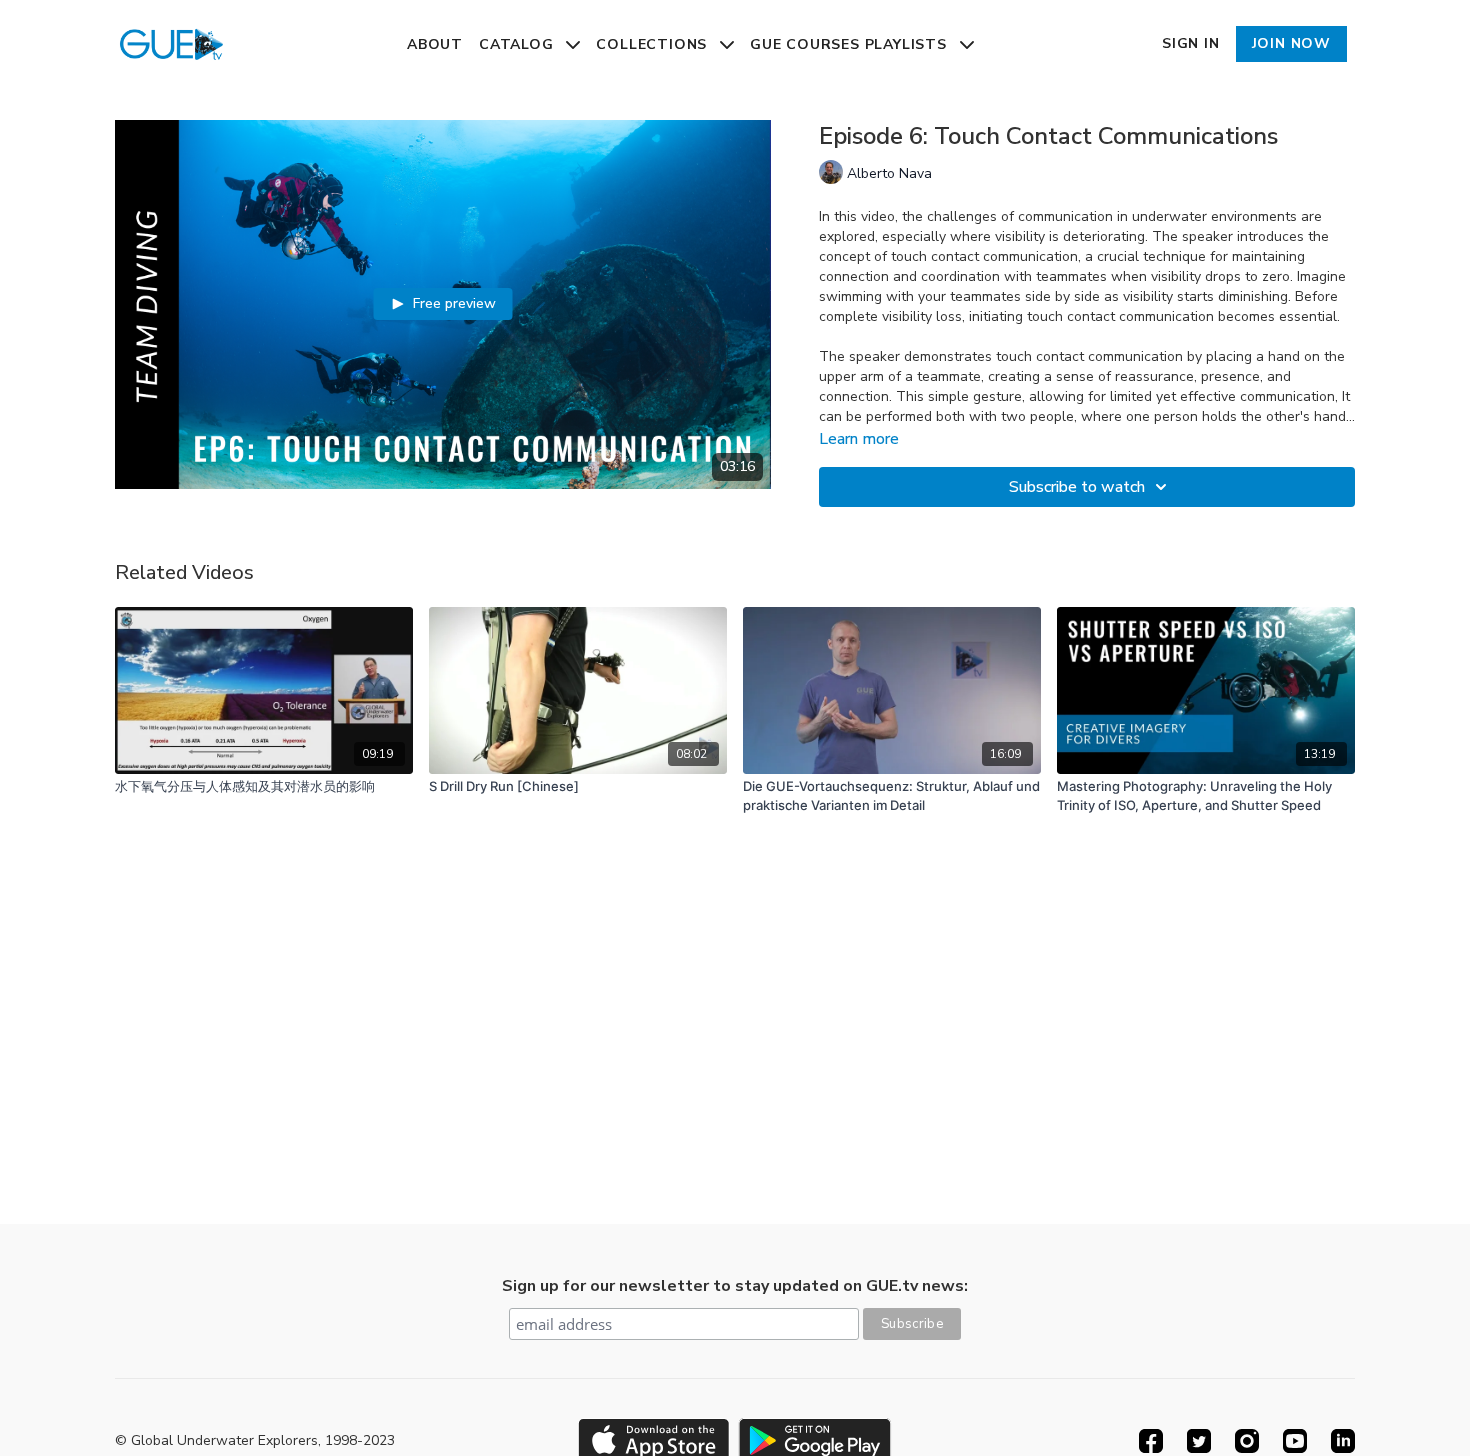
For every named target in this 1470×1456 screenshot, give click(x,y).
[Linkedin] (1343, 1441)
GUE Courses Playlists (851, 44)
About (435, 44)
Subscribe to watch (1077, 487)
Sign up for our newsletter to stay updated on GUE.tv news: (735, 1286)
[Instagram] (1247, 1441)
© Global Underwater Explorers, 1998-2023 (255, 1441)
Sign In (1191, 43)
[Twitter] (1199, 1441)
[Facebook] (1151, 1441)
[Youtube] (1295, 1441)
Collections (654, 44)
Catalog (518, 44)
